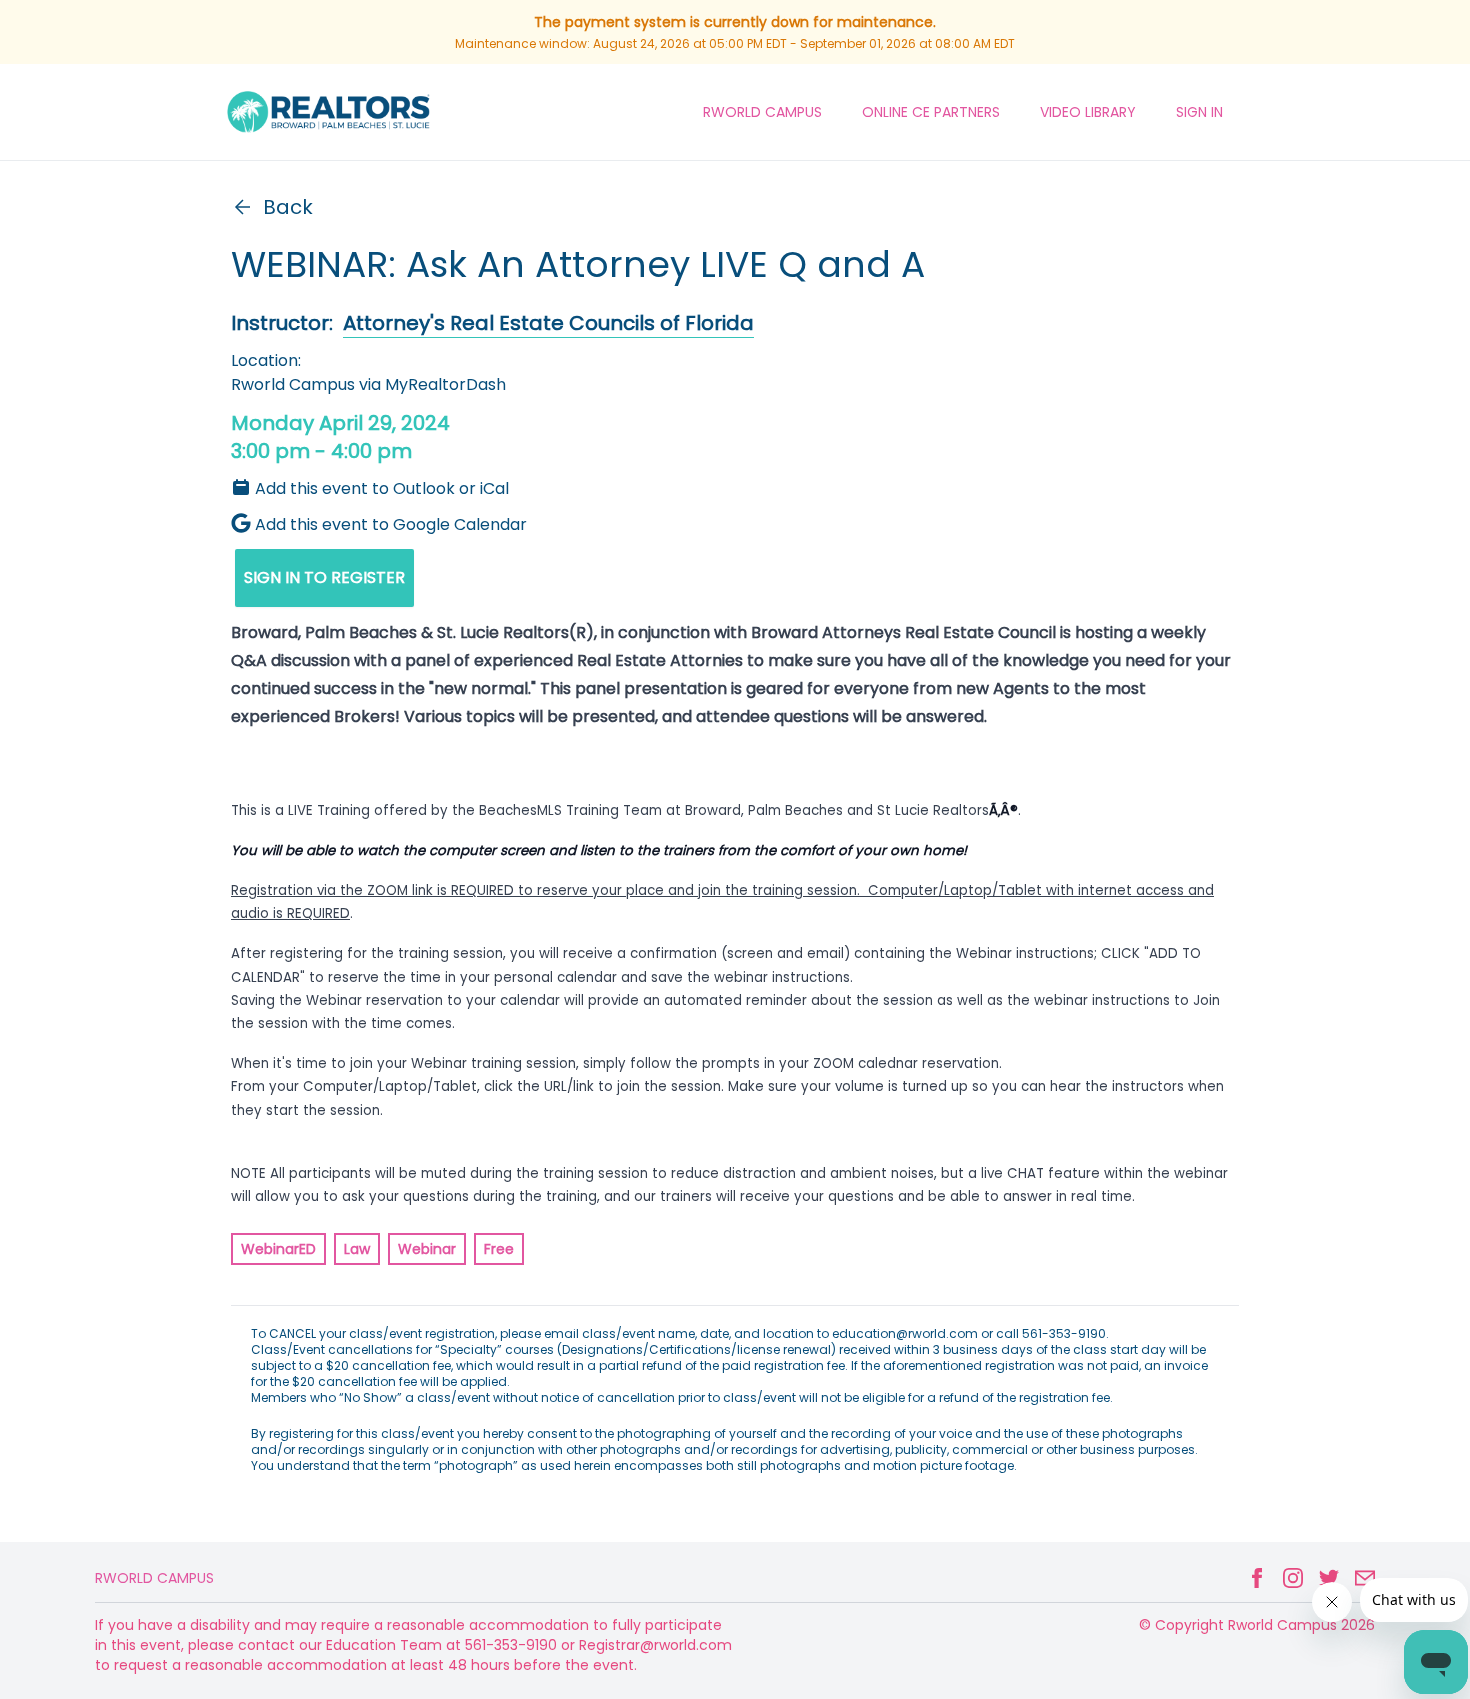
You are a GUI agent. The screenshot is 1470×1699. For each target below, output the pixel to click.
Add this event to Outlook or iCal (382, 488)
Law (357, 1249)
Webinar (427, 1249)
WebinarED (278, 1249)
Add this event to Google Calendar (391, 524)
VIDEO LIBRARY (1088, 112)
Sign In (1199, 112)
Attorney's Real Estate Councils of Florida (548, 323)
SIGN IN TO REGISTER (324, 577)
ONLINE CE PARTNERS (931, 112)
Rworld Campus (154, 1578)
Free (499, 1249)
